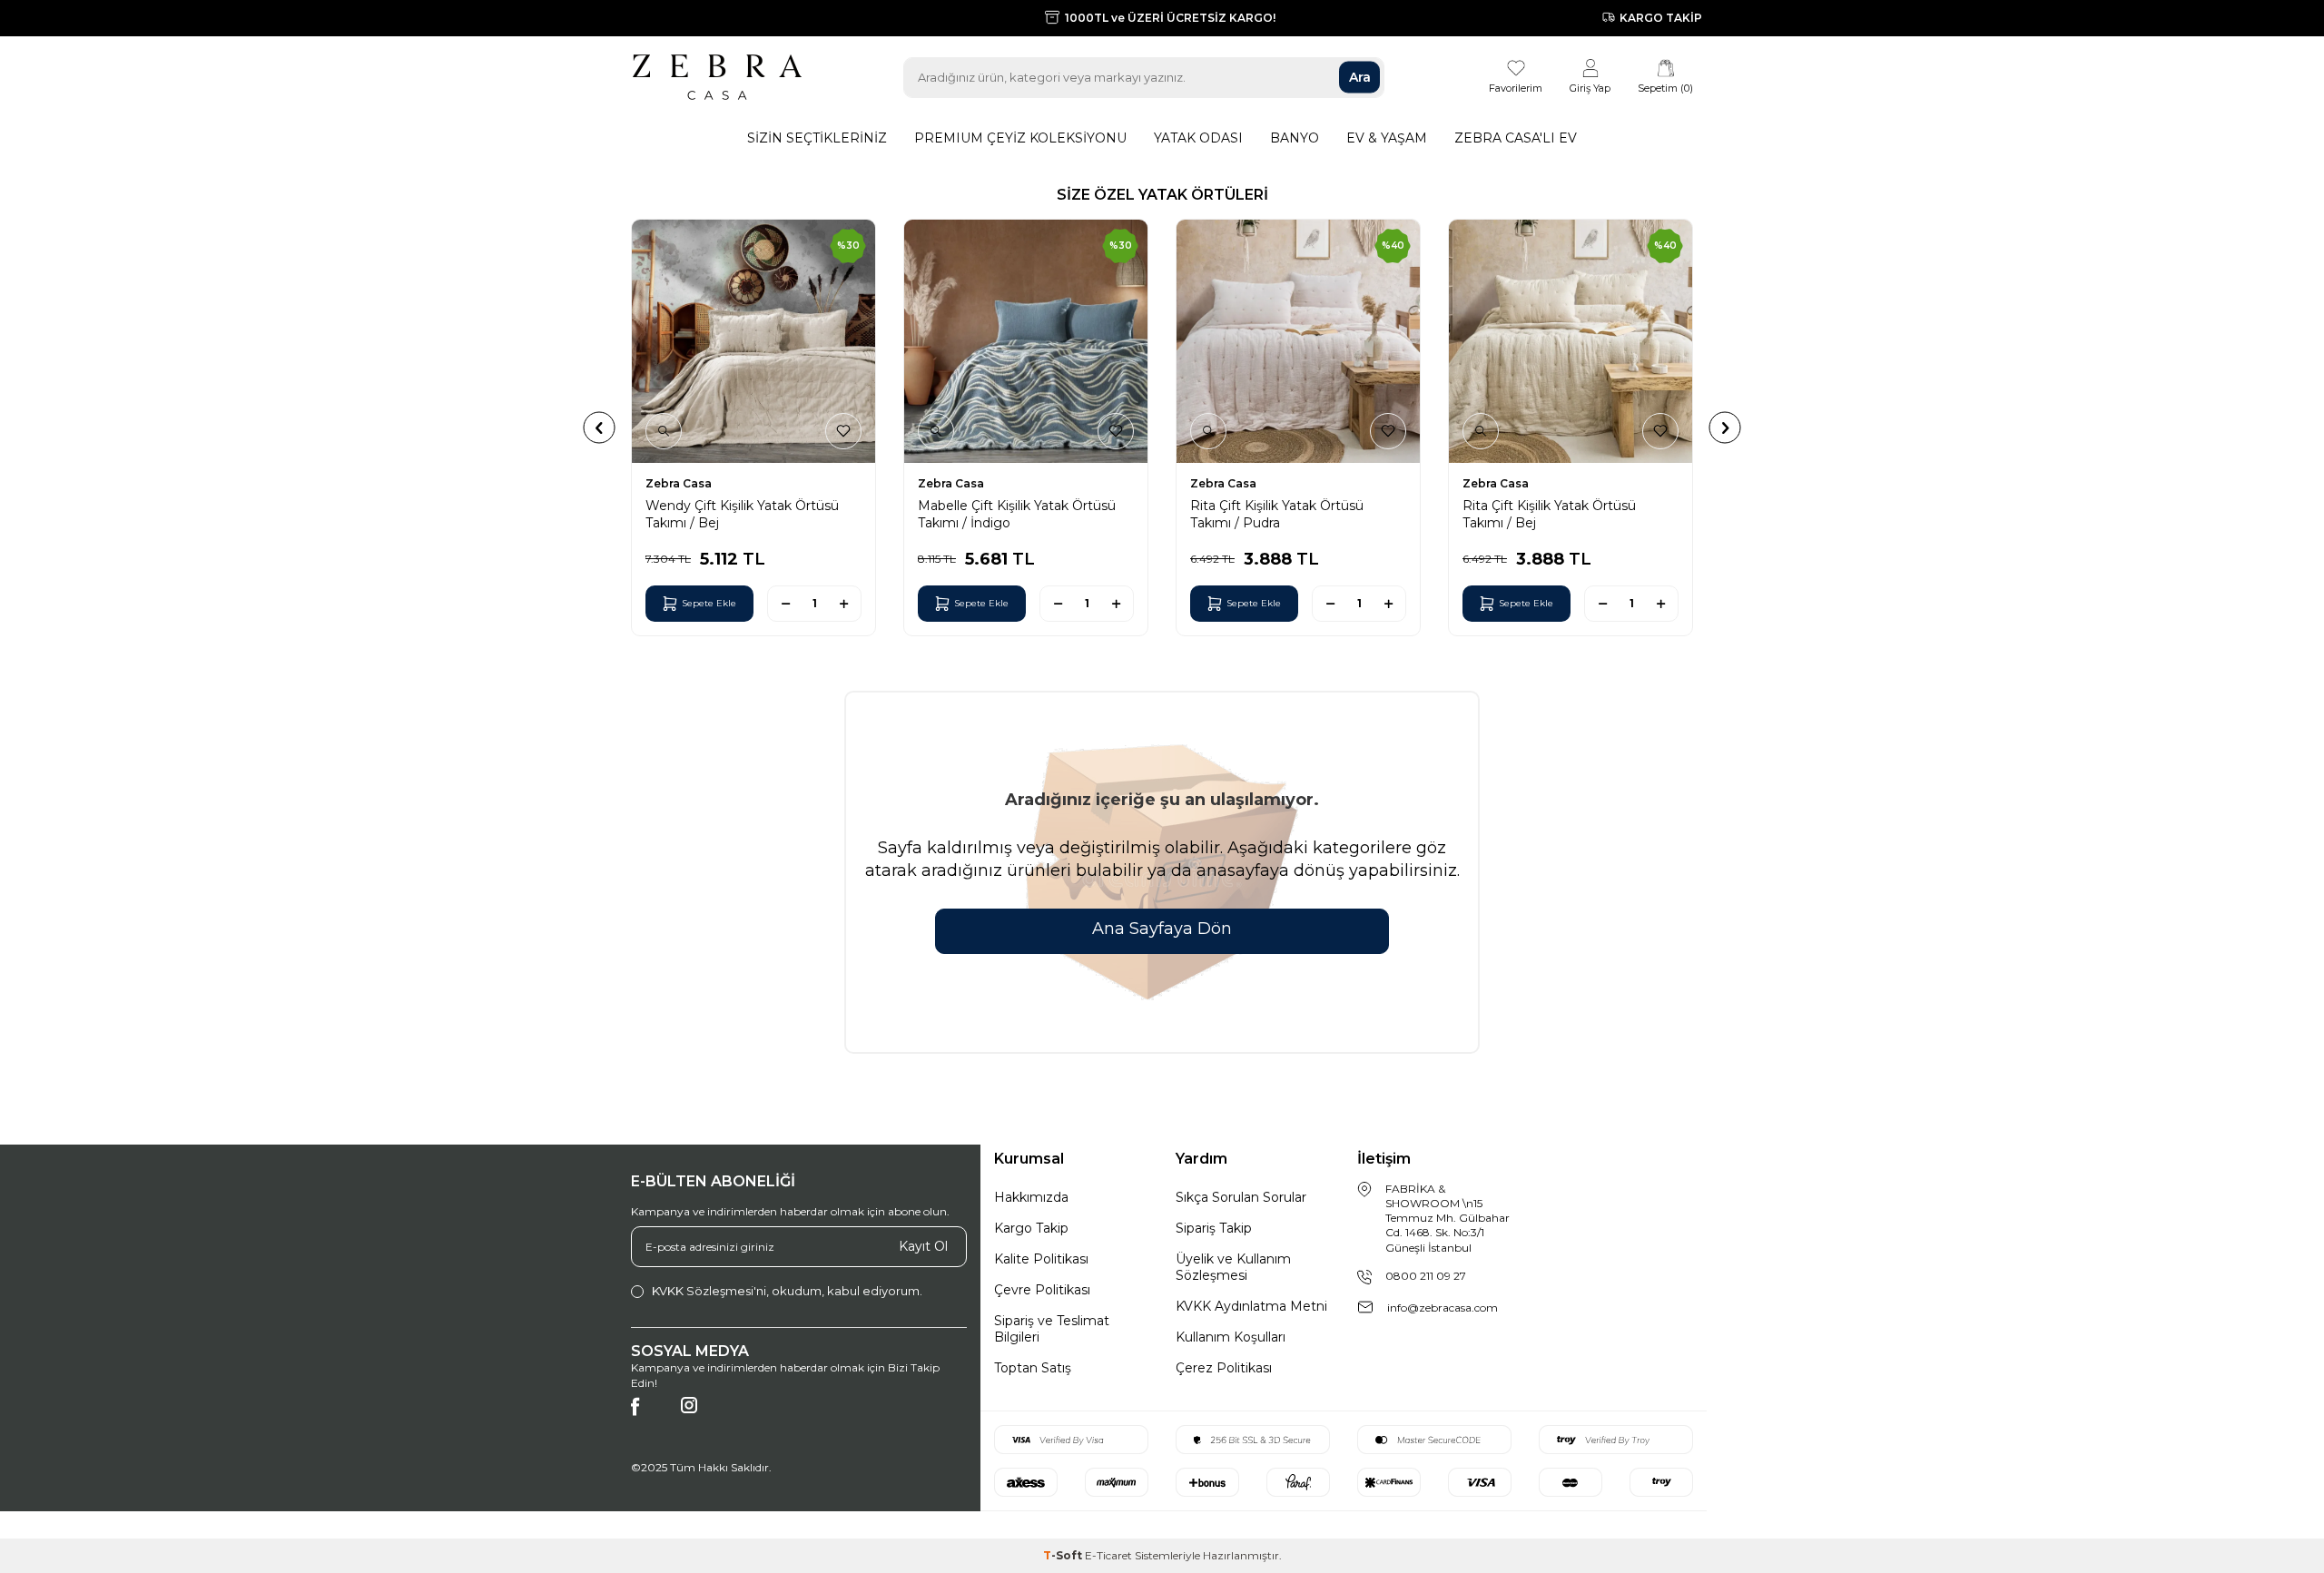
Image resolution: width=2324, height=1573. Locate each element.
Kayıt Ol (923, 1246)
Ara (1360, 77)
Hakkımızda (1031, 1197)
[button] (600, 427)
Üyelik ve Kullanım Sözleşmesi (1233, 1267)
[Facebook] (649, 1415)
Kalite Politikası (1041, 1259)
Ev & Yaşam (1387, 138)
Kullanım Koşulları (1231, 1337)
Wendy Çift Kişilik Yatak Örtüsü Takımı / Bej (742, 514)
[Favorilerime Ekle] (843, 431)
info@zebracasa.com (1443, 1308)
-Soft (1064, 1555)
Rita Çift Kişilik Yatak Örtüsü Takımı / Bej (1549, 514)
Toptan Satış (1033, 1368)
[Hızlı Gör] (664, 431)
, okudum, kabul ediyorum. (787, 1291)
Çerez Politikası (1224, 1368)
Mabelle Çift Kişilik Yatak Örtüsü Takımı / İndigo (1017, 514)
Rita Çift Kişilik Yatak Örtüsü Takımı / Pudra (1277, 514)
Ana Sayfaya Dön (1162, 929)
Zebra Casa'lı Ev (1516, 138)
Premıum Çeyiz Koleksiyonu (1020, 138)
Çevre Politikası (1042, 1290)
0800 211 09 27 (1426, 1276)
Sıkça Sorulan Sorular (1241, 1197)
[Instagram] (699, 1415)
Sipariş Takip (1214, 1228)
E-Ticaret (1108, 1555)
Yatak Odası (1198, 138)
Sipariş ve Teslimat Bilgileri (1052, 1329)
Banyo (1295, 138)
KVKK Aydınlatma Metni (1251, 1306)
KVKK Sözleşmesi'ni (709, 1291)
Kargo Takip (1031, 1228)
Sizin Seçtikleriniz (817, 138)
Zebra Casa (679, 483)
